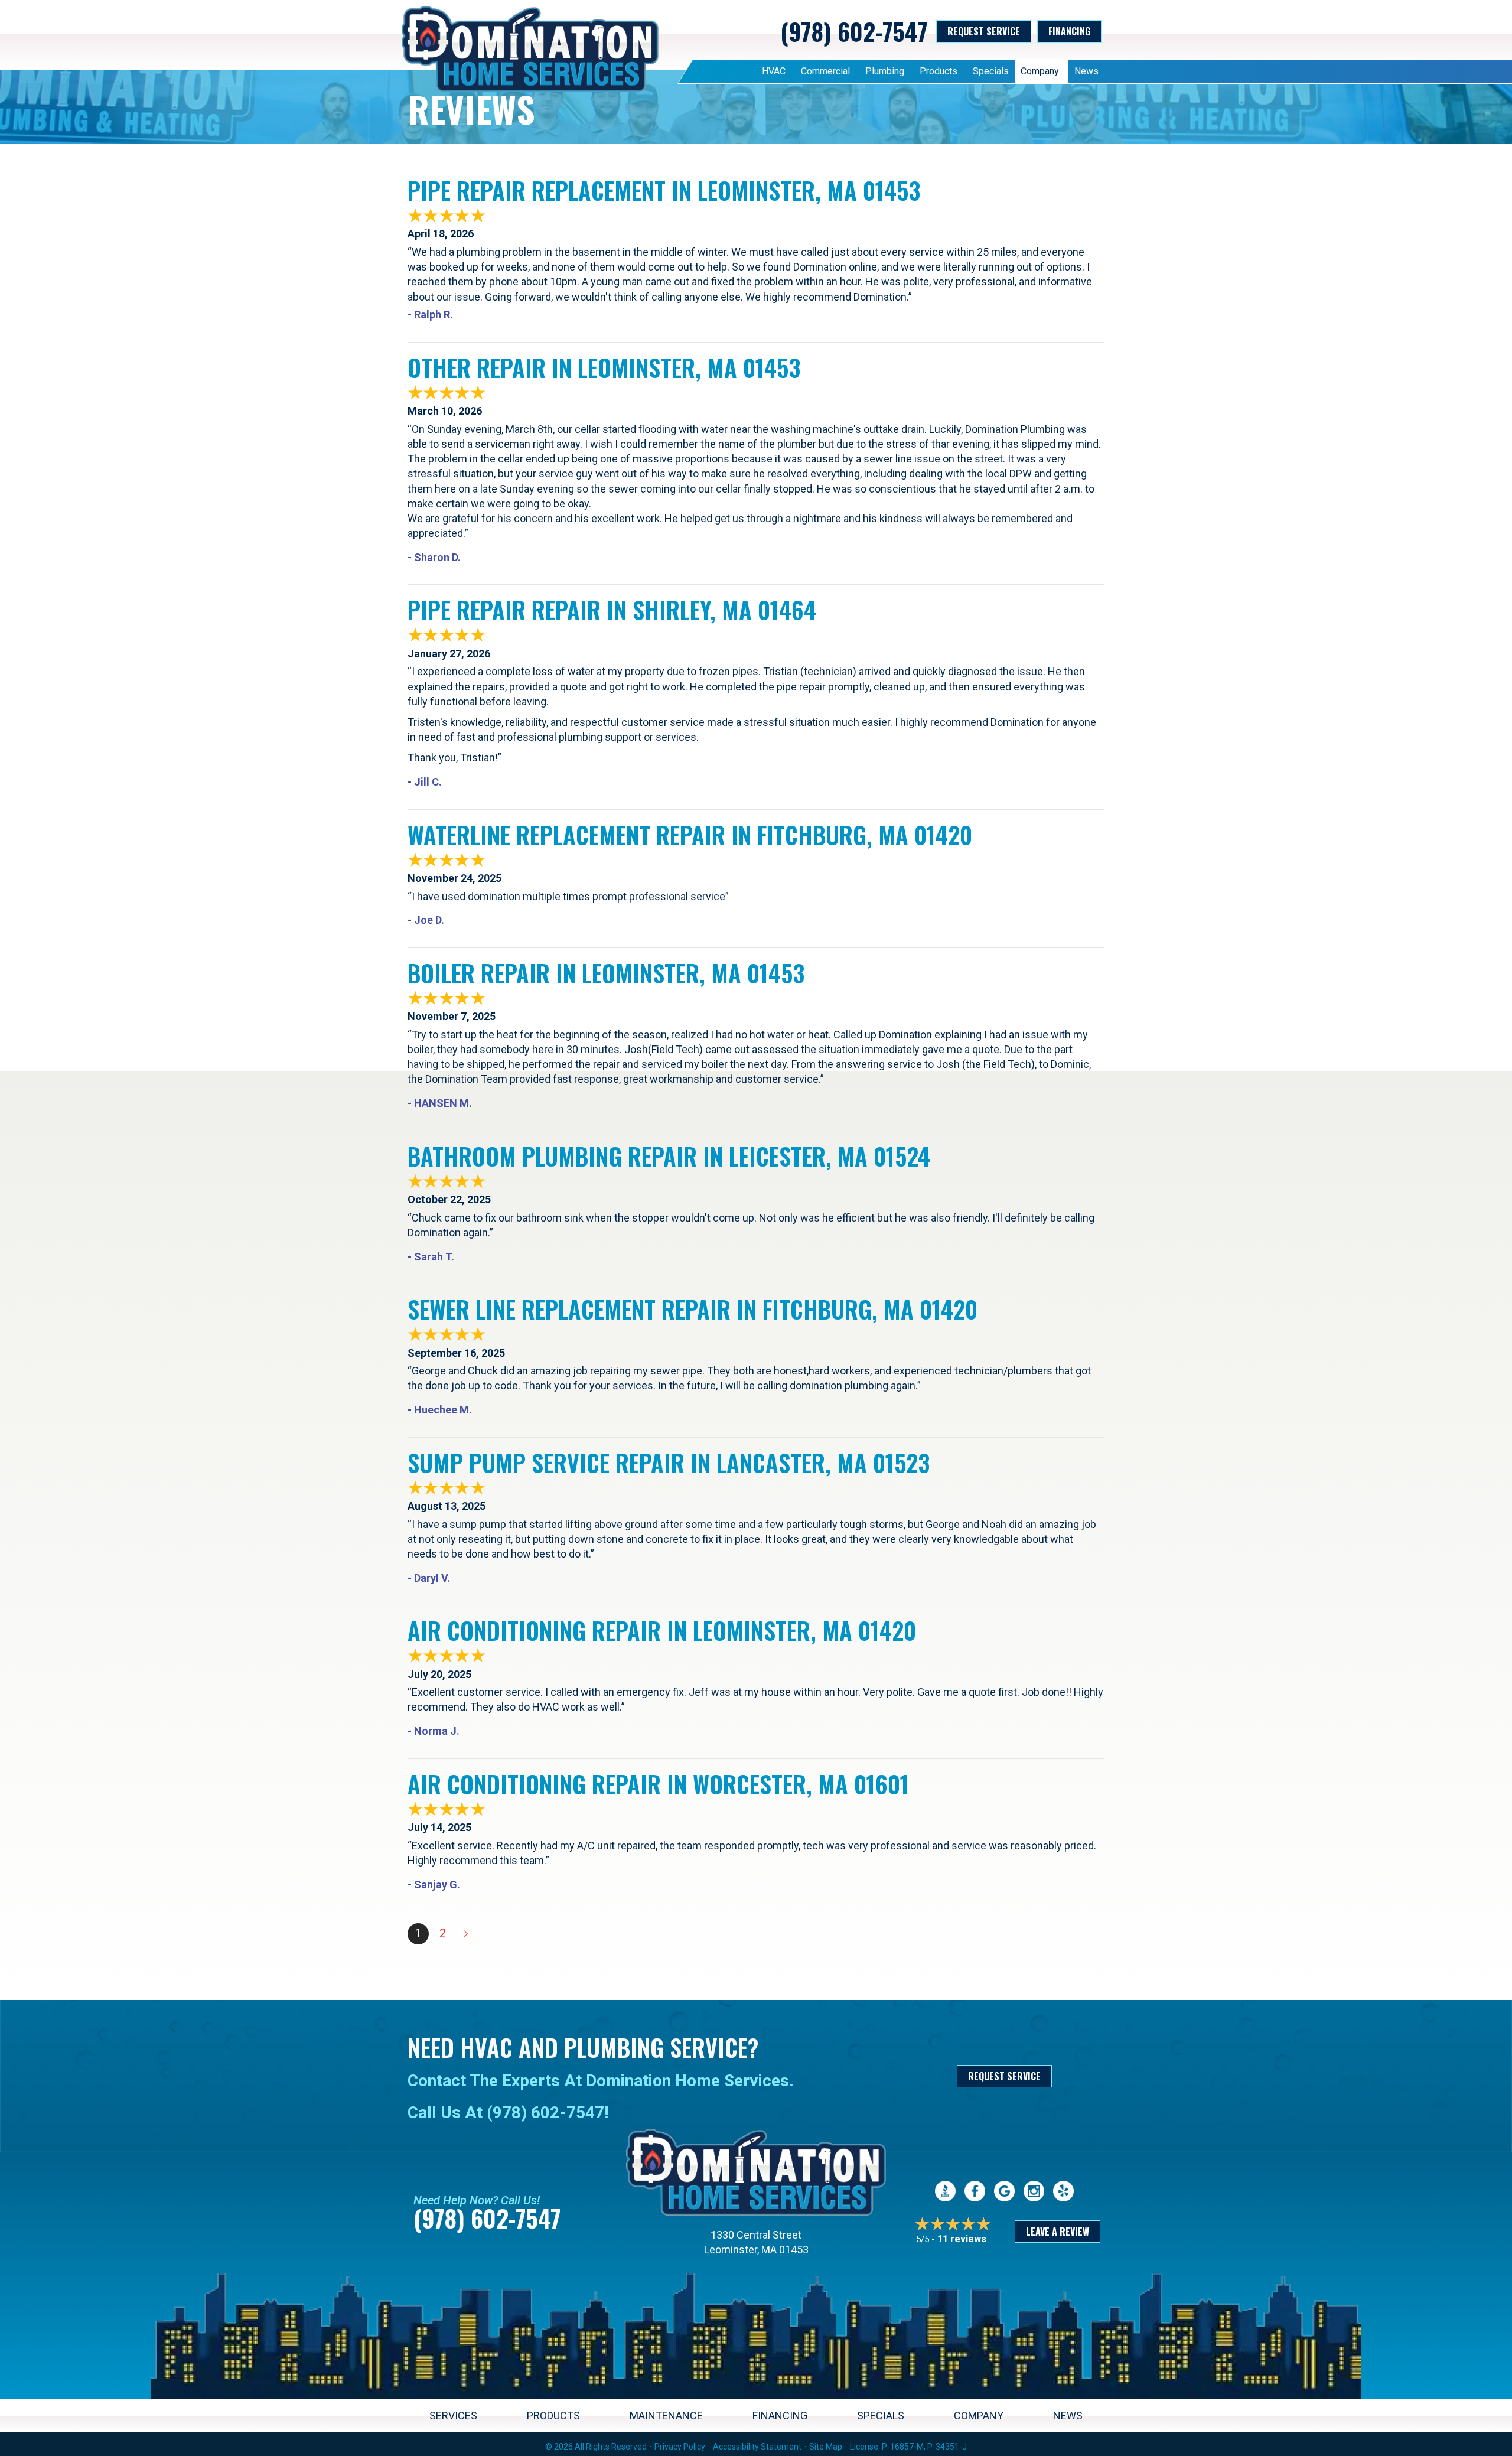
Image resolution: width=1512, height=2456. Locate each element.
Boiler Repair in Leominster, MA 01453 (606, 973)
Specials (991, 71)
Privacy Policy (680, 2447)
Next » (467, 1934)
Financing (780, 2416)
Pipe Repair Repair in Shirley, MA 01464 (612, 610)
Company (1040, 71)
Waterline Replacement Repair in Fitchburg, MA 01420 (690, 835)
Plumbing (885, 71)
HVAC (774, 71)
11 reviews (962, 2239)
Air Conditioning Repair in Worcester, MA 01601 (658, 1784)
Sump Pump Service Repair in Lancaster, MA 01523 (669, 1462)
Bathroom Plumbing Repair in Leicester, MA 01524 (669, 1156)
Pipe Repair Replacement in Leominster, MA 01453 (664, 190)
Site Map (826, 2447)
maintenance (666, 2416)
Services (453, 2416)
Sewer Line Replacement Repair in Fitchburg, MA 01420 (693, 1309)
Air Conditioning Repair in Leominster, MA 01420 (662, 1630)
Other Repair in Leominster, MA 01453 (604, 367)
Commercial (825, 71)
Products (939, 71)
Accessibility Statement (757, 2447)
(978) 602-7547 (854, 31)
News (1086, 71)
